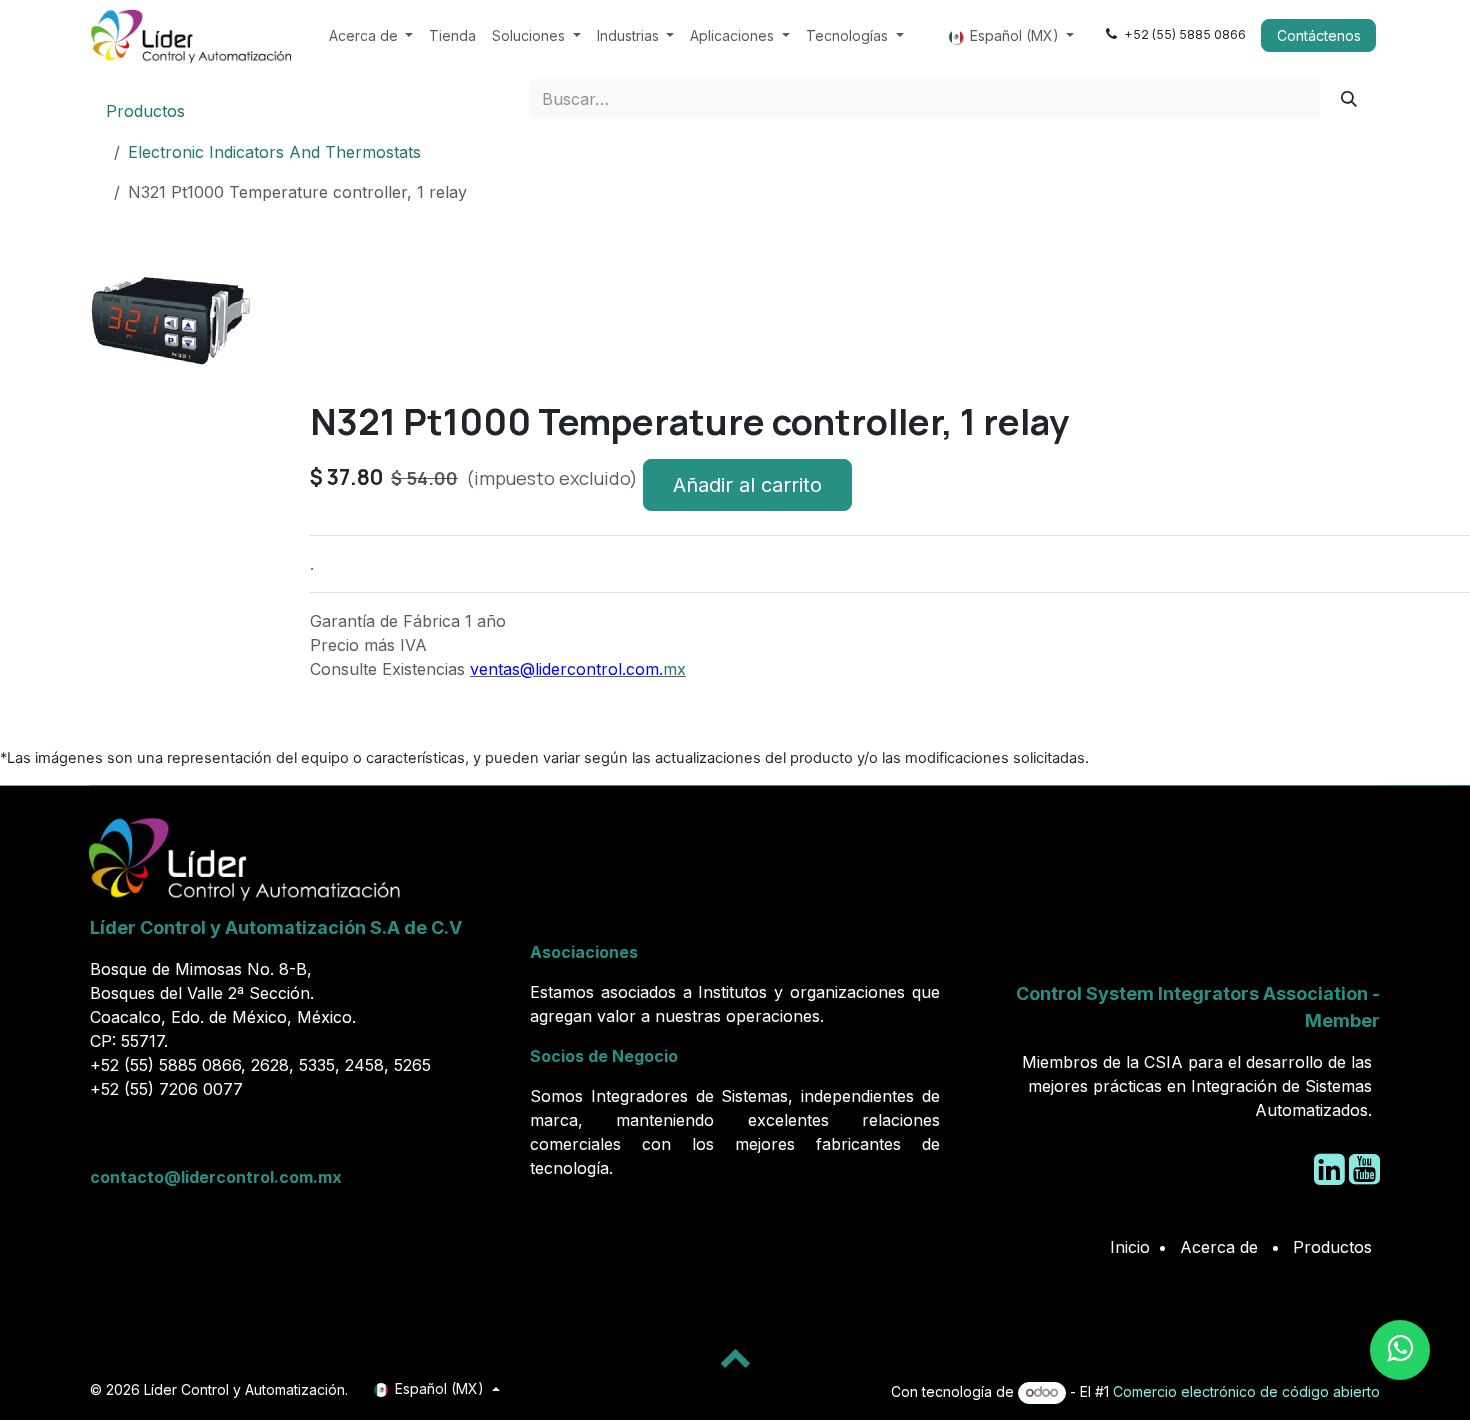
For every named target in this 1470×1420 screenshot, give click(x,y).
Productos (145, 111)
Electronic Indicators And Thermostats (274, 152)
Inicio (1130, 1247)
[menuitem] (371, 35)
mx (674, 669)
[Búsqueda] (1349, 99)
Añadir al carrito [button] (747, 485)
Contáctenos (1319, 35)
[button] (121, 408)
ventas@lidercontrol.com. (566, 669)
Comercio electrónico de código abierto (1246, 1391)
